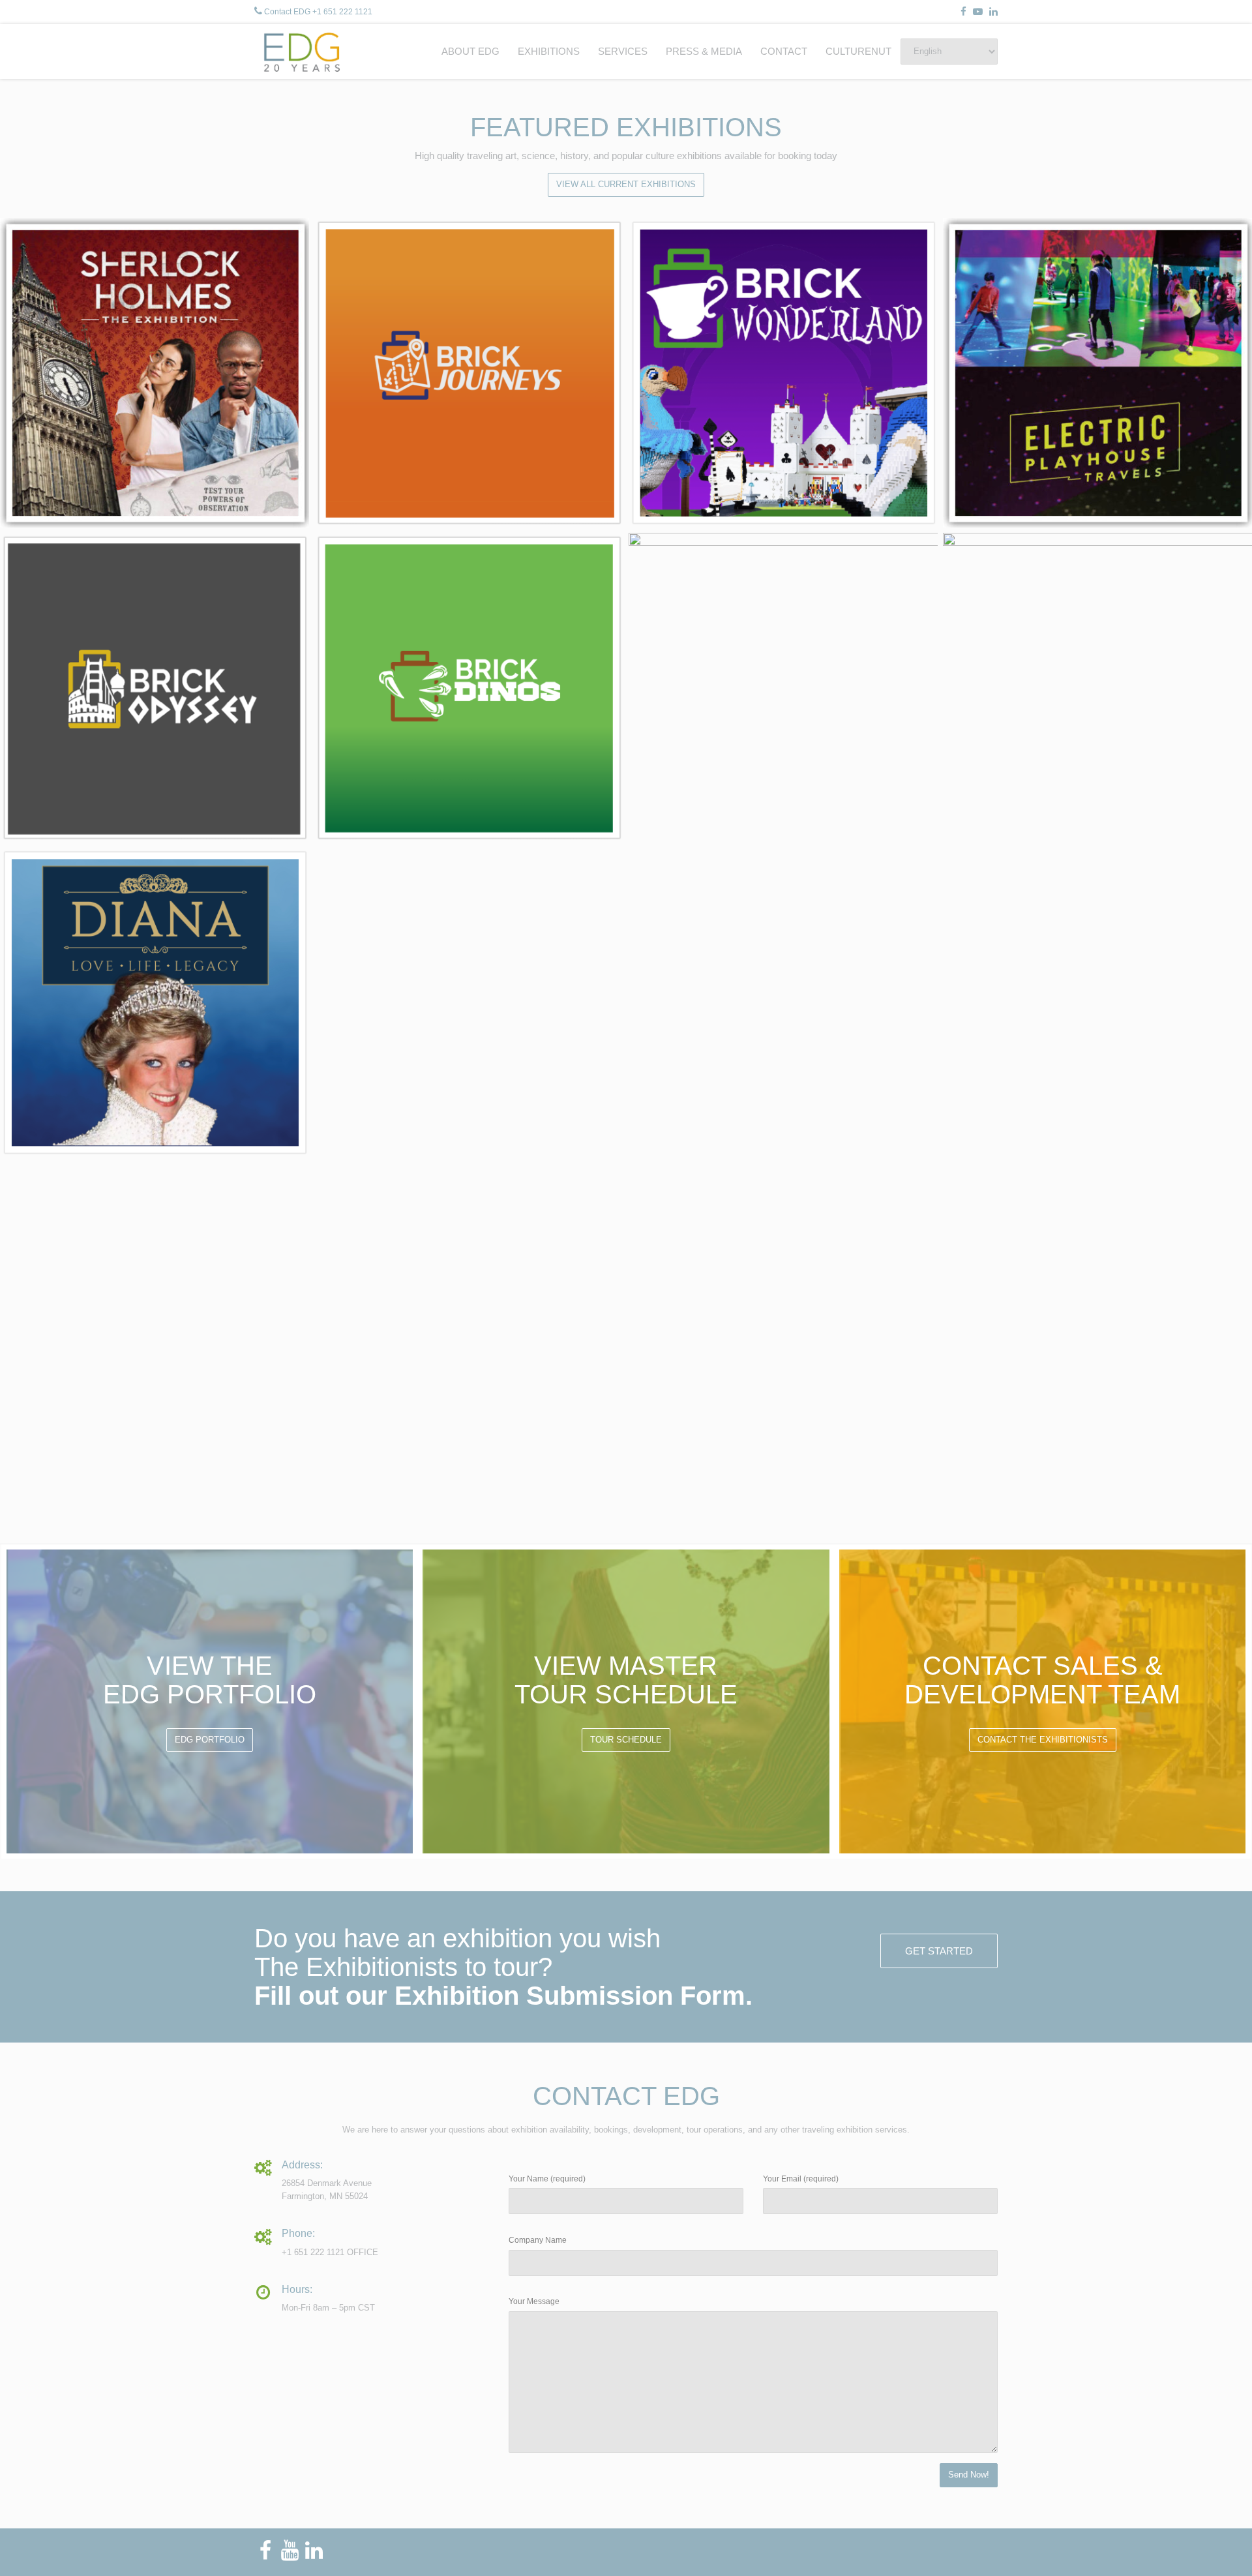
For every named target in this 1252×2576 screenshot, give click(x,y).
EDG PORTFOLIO (210, 1740)
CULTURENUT (858, 51)
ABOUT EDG (470, 51)
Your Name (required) (547, 2179)
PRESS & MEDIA (704, 51)
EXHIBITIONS (549, 51)
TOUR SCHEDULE (626, 1740)
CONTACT (784, 51)
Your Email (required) (801, 2179)
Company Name (538, 2240)
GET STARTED (939, 1951)
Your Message (534, 2301)
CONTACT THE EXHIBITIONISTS (1043, 1740)
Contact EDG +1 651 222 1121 (318, 12)
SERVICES (623, 51)
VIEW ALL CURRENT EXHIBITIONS (626, 184)
